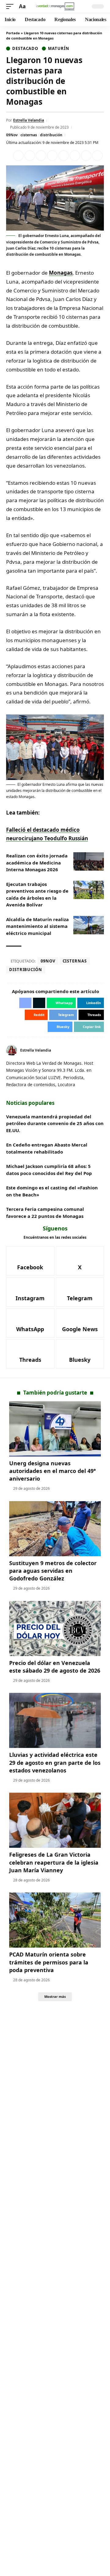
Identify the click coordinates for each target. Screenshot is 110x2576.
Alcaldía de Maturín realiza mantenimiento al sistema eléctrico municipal (37, 926)
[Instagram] (30, 1292)
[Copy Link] (97, 156)
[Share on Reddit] (64, 156)
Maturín (59, 49)
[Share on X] (30, 156)
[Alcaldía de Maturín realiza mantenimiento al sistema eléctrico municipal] (89, 925)
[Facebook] (95, 1051)
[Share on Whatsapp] (41, 156)
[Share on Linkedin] (52, 156)
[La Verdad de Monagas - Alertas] (55, 6)
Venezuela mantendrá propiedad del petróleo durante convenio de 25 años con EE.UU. (55, 1123)
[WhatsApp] (30, 1323)
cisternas (29, 135)
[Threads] (30, 1354)
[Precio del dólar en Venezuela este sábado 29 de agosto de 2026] (55, 1629)
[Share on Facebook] (18, 156)
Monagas (61, 273)
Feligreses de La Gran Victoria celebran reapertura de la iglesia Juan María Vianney (54, 1862)
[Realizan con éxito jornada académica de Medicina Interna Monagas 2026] (89, 861)
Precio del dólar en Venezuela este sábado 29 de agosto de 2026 (55, 1667)
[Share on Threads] (86, 156)
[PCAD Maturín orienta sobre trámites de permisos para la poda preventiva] (55, 1920)
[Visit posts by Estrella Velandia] (12, 1050)
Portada (13, 33)
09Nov (12, 135)
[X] (102, 1051)
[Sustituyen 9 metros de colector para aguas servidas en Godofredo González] (55, 1529)
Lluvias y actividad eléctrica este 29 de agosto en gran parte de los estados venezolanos (55, 1762)
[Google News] (80, 1323)
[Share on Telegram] (75, 156)
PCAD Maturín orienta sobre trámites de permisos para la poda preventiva (49, 1962)
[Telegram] (80, 1292)
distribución (51, 135)
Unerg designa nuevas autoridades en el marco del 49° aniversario (53, 1471)
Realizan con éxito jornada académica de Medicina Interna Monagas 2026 (37, 862)
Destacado (25, 49)
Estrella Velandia (29, 120)
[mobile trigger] (11, 7)
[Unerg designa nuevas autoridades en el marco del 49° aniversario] (55, 1429)
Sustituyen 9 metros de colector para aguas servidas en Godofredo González (53, 1571)
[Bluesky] (80, 1354)
